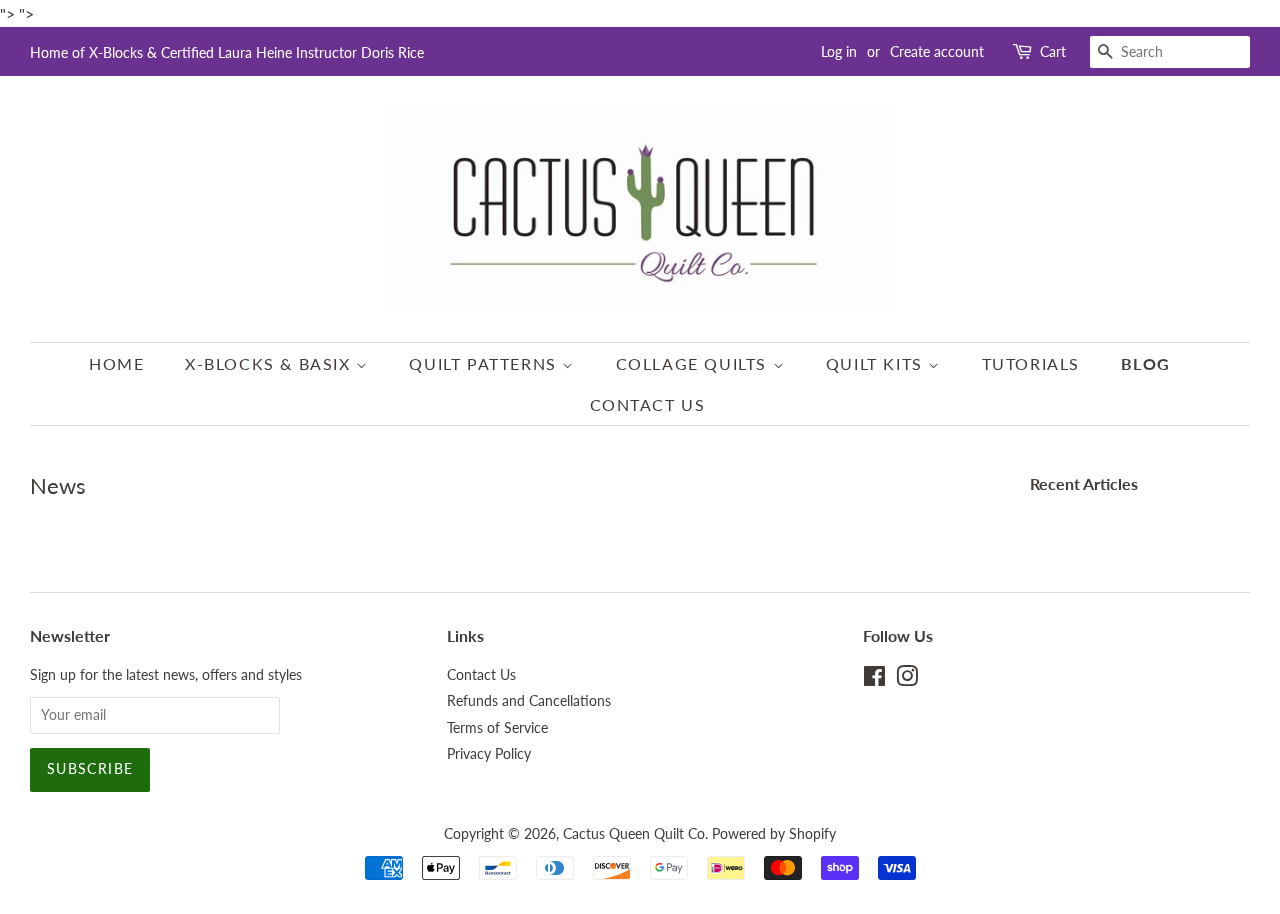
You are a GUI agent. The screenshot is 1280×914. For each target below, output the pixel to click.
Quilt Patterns (485, 363)
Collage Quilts (694, 363)
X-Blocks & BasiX (270, 363)
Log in (839, 51)
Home (116, 363)
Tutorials (1031, 363)
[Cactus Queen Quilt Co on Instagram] (907, 680)
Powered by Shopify (774, 834)
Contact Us (648, 404)
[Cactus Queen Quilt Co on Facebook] (874, 680)
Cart (1053, 51)
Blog (1146, 363)
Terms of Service (497, 728)
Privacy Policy (489, 754)
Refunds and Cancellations (529, 701)
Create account (937, 51)
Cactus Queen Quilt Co (634, 834)
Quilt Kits (877, 363)
